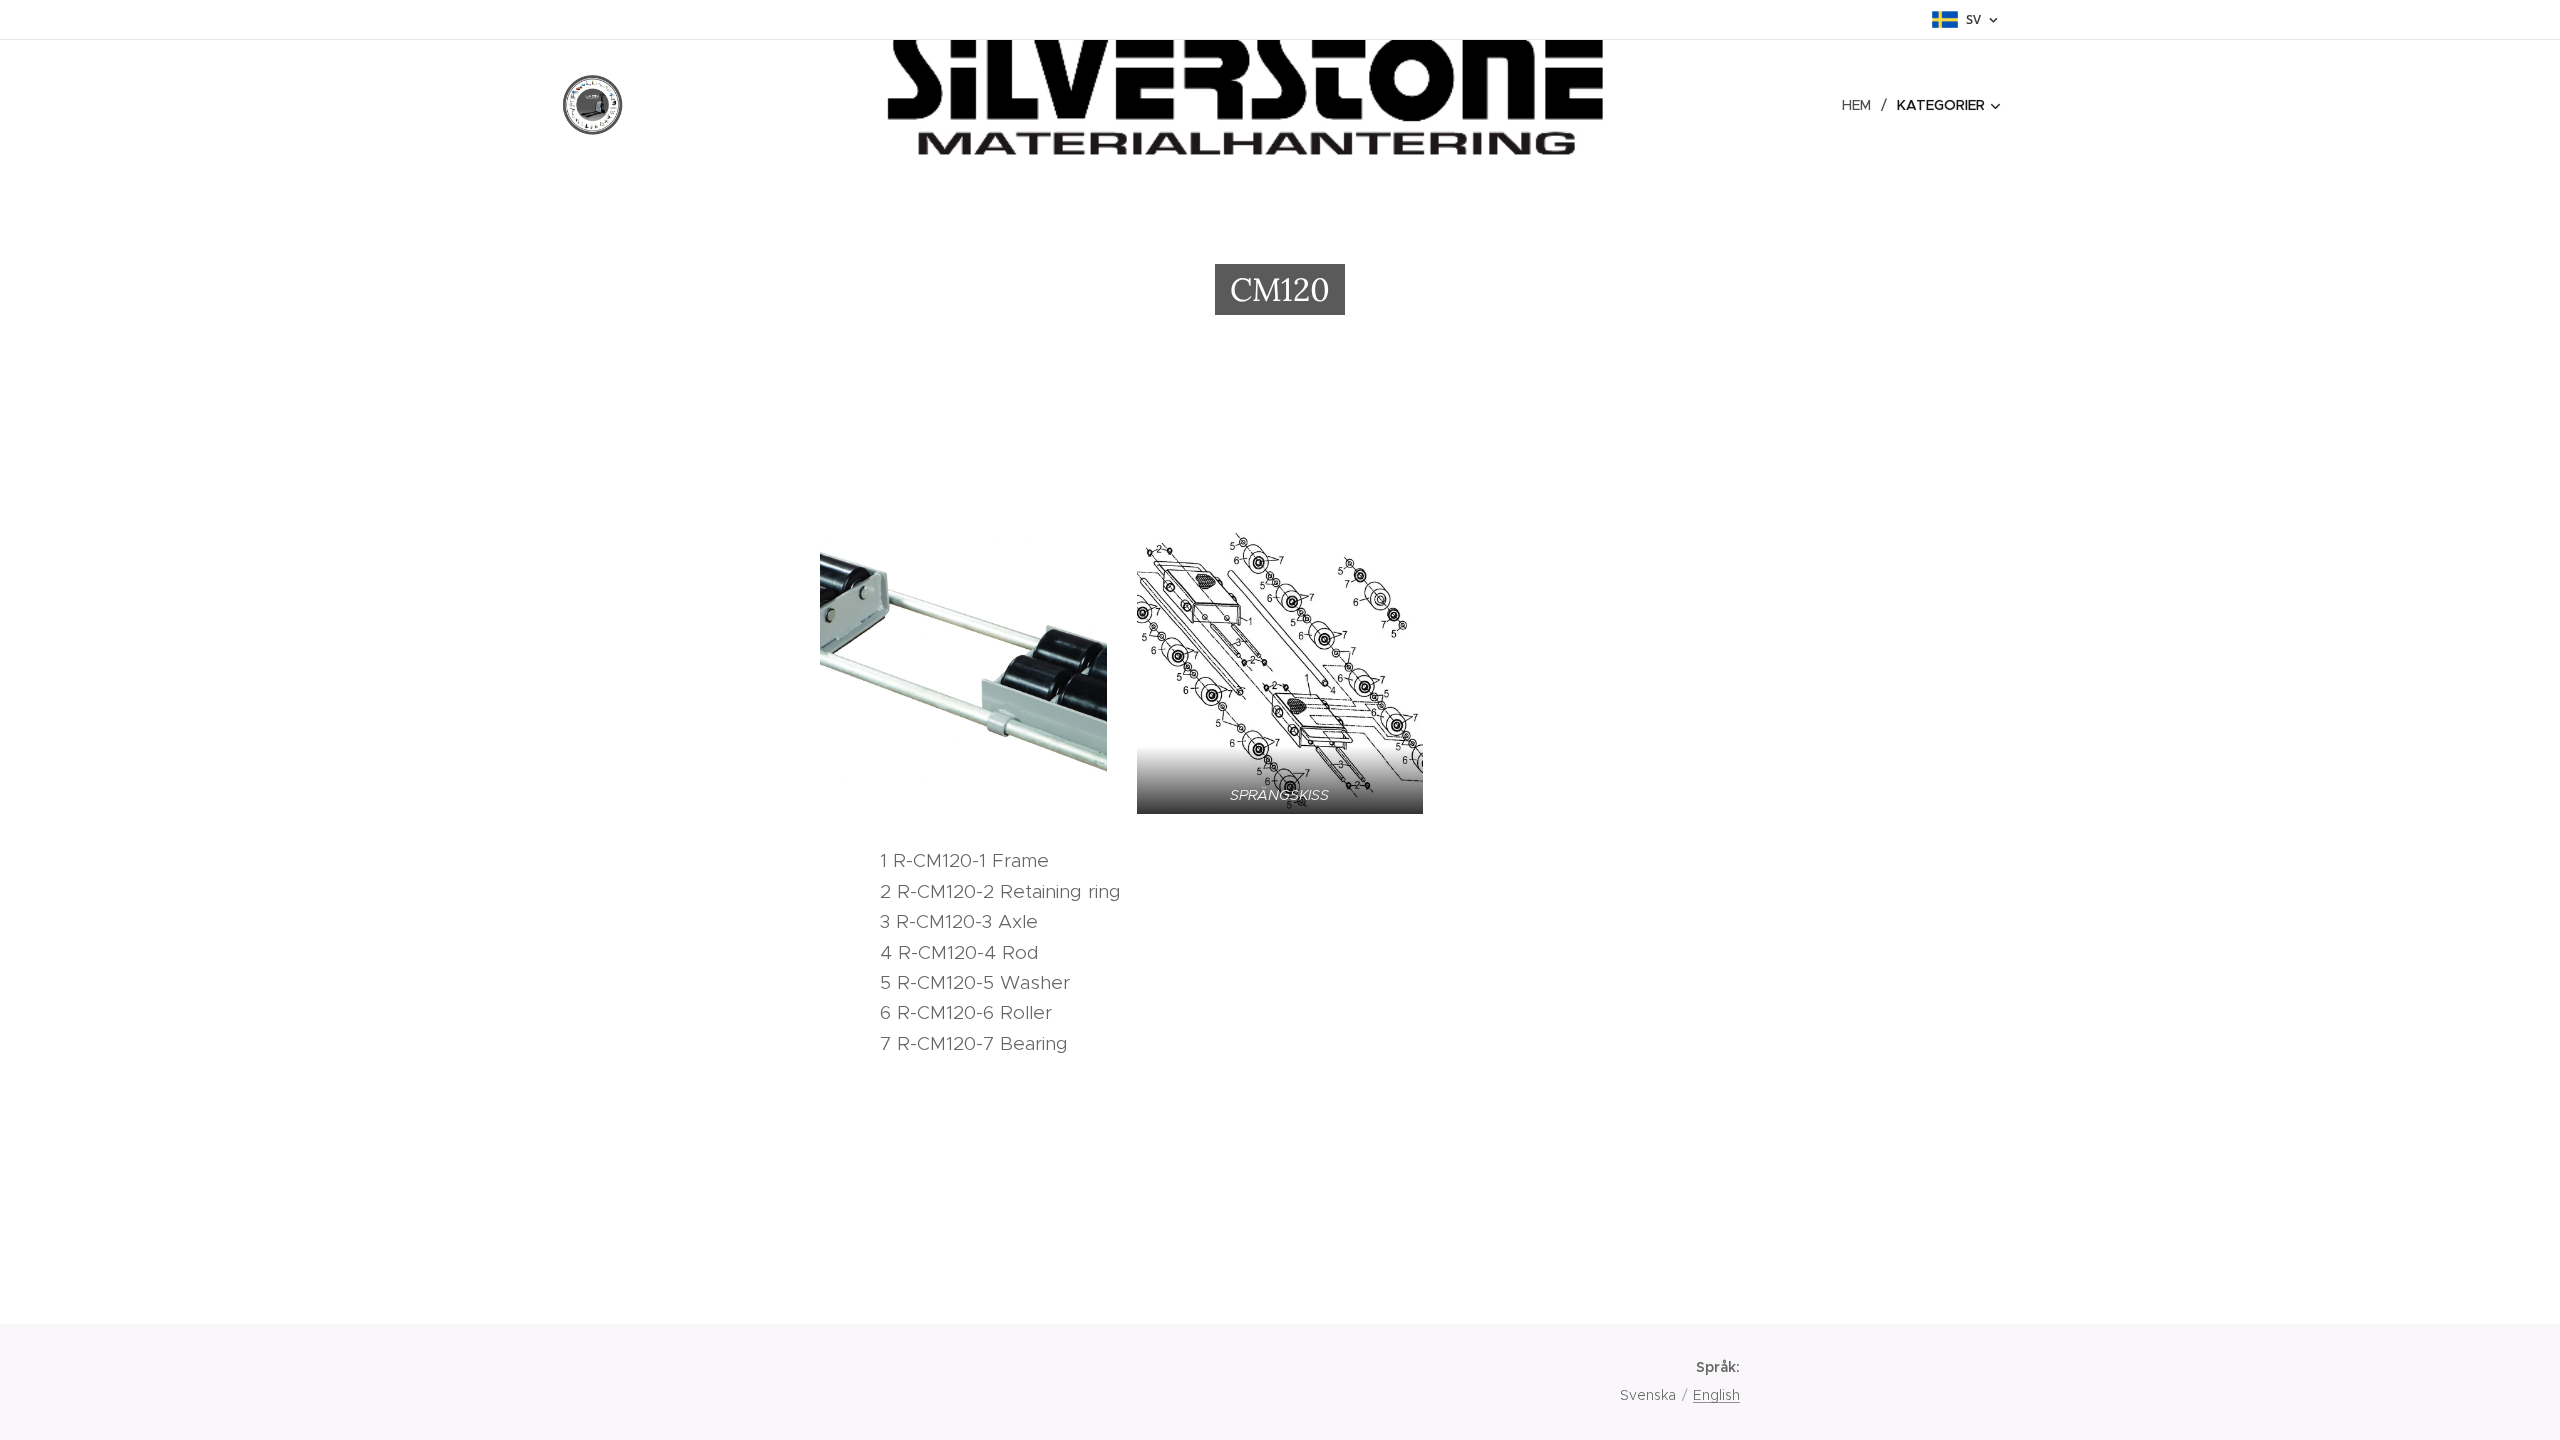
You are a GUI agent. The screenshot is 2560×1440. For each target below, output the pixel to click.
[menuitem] (1862, 105)
